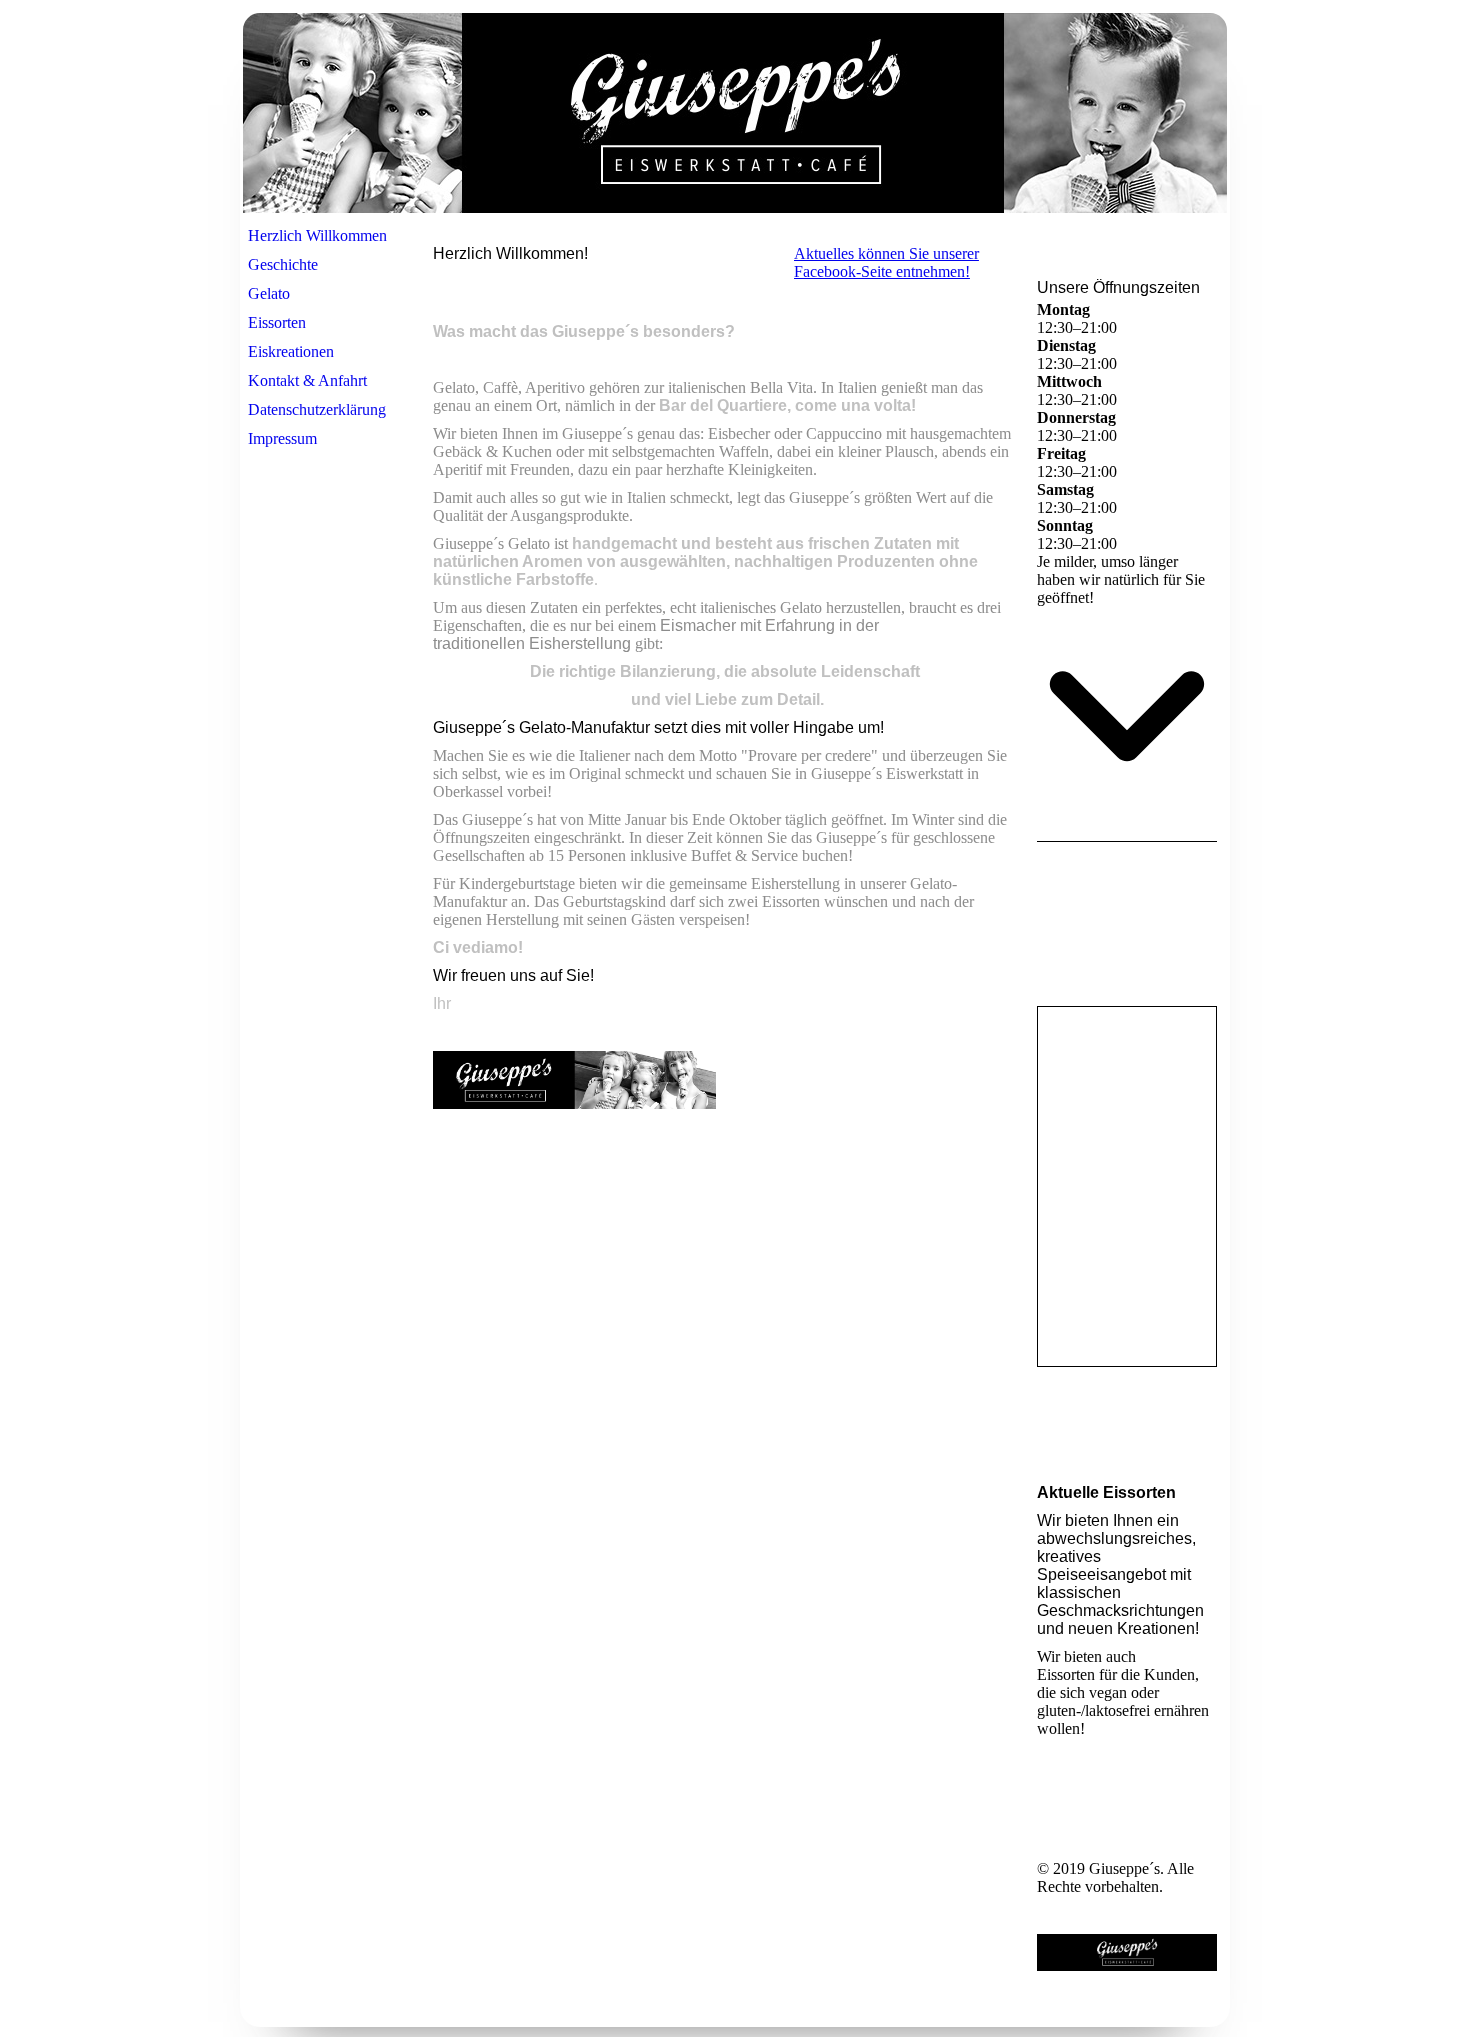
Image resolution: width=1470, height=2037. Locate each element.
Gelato (269, 293)
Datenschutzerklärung (317, 409)
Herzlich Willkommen (317, 235)
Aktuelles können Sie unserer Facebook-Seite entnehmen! (886, 262)
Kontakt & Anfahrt (307, 380)
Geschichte (283, 264)
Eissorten (277, 322)
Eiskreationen (291, 351)
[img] (735, 113)
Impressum (282, 438)
